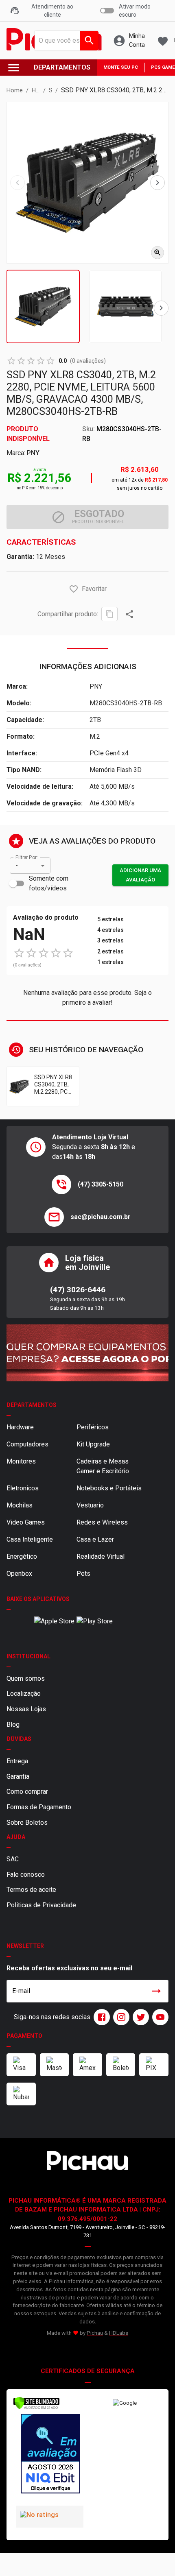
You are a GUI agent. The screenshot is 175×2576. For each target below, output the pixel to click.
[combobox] (64, 41)
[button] (74, 589)
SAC (13, 1859)
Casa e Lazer (95, 1539)
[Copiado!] (109, 614)
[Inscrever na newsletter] (156, 1991)
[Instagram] (120, 2017)
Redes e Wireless (102, 1522)
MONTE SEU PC (121, 67)
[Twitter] (139, 2017)
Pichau (95, 2333)
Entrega (17, 1761)
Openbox (19, 1574)
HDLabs (119, 2333)
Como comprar (27, 1792)
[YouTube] (159, 2017)
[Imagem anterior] (17, 183)
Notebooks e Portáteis (109, 1488)
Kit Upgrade (93, 1444)
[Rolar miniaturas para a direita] (161, 308)
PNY (33, 453)
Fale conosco (26, 1875)
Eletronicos (23, 1488)
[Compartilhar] (129, 614)
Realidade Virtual (101, 1556)
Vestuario (90, 1505)
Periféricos (93, 1427)
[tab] (43, 306)
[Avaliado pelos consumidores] (50, 2455)
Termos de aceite (31, 1890)
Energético (22, 1556)
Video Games (26, 1522)
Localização (24, 1694)
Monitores (21, 1461)
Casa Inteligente (30, 1539)
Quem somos (26, 1678)
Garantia (18, 1777)
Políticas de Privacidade (41, 1905)
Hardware (20, 1427)
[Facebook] (100, 2017)
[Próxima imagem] (157, 183)
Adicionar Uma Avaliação (140, 875)
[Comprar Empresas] (87, 1353)
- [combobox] (17, 865)
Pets (83, 1574)
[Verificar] (36, 2408)
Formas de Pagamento (39, 1807)
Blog (13, 1724)
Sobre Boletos (27, 1822)
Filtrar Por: (26, 857)
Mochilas (20, 1505)
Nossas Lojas (26, 1709)
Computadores (27, 1444)
